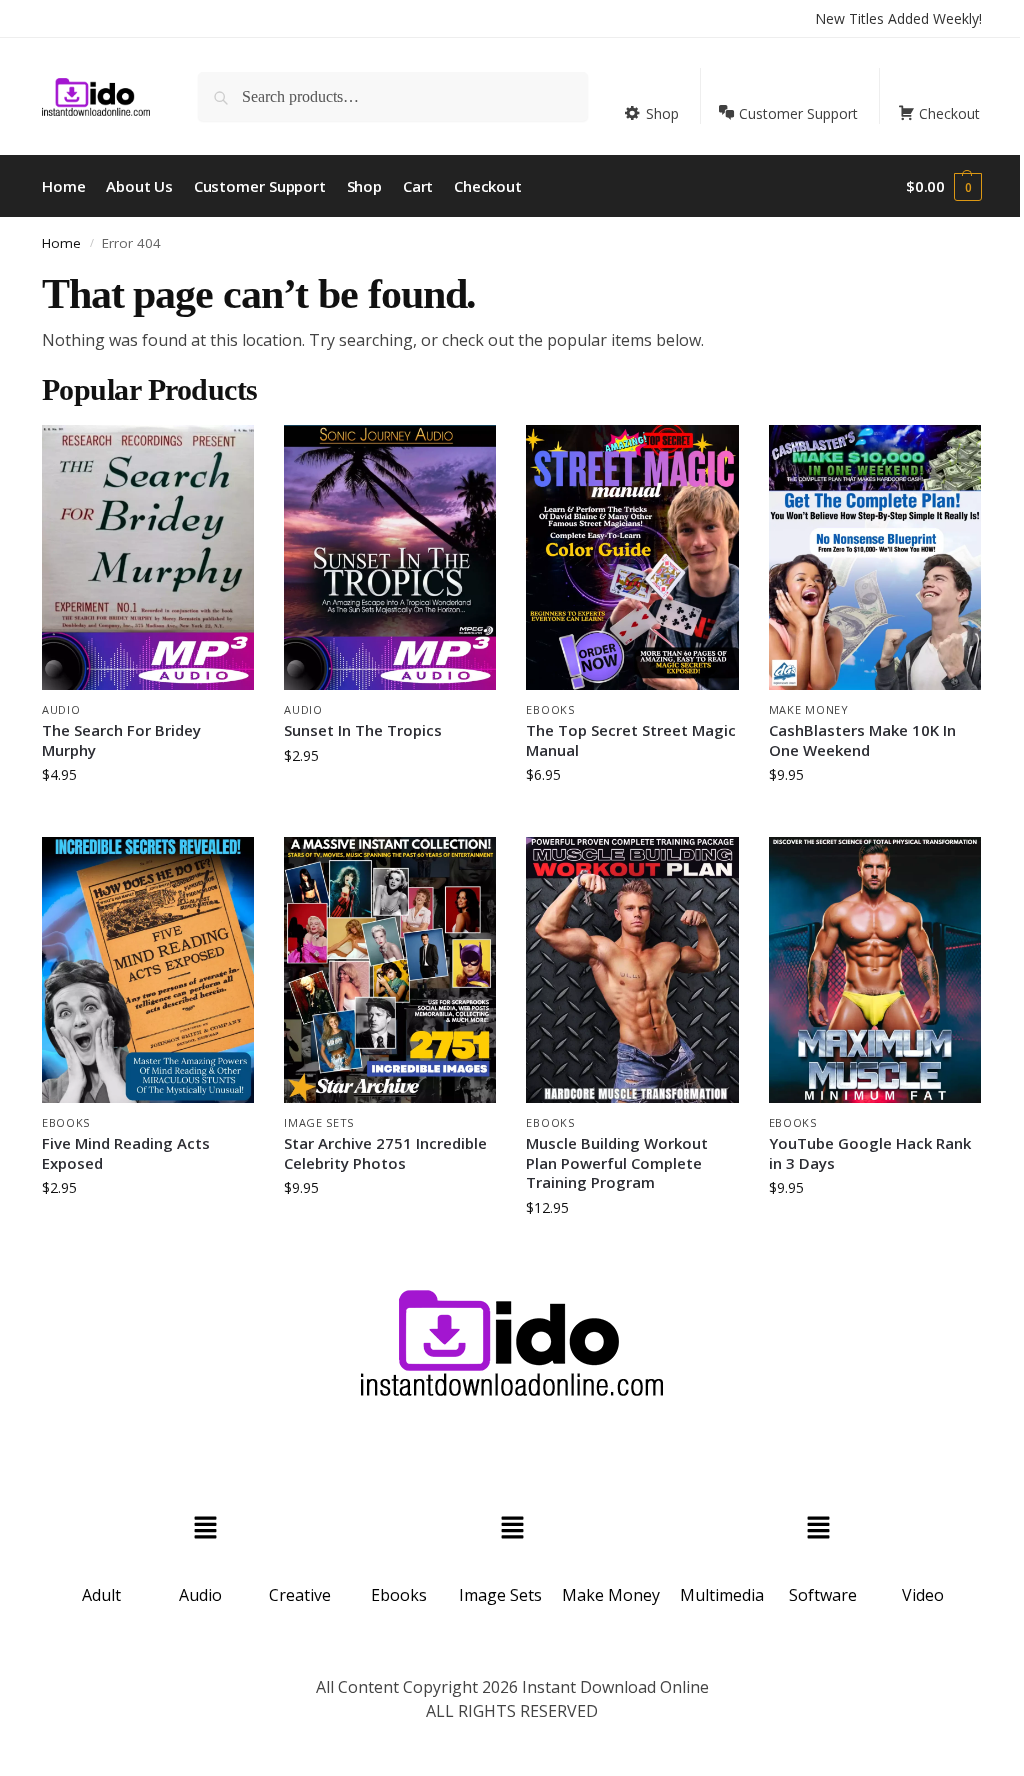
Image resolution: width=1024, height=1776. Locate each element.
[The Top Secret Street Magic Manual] (632, 557)
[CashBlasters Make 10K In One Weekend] (875, 557)
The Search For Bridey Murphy (121, 740)
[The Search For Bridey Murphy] (148, 557)
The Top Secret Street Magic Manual (631, 740)
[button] (944, 186)
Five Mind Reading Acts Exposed (126, 1153)
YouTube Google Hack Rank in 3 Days (870, 1153)
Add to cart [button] (148, 816)
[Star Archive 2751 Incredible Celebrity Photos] (390, 969)
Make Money (809, 709)
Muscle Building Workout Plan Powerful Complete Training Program (617, 1163)
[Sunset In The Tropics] (390, 557)
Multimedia (722, 1595)
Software (823, 1595)
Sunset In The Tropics (363, 730)
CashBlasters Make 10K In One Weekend (862, 740)
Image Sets (319, 1122)
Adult (101, 1595)
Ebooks (550, 709)
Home (61, 243)
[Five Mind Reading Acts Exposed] (148, 969)
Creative (300, 1595)
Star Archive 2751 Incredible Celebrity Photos (385, 1153)
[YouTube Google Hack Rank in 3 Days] (875, 969)
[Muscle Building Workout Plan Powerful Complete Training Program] (632, 969)
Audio (61, 709)
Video (923, 1595)
